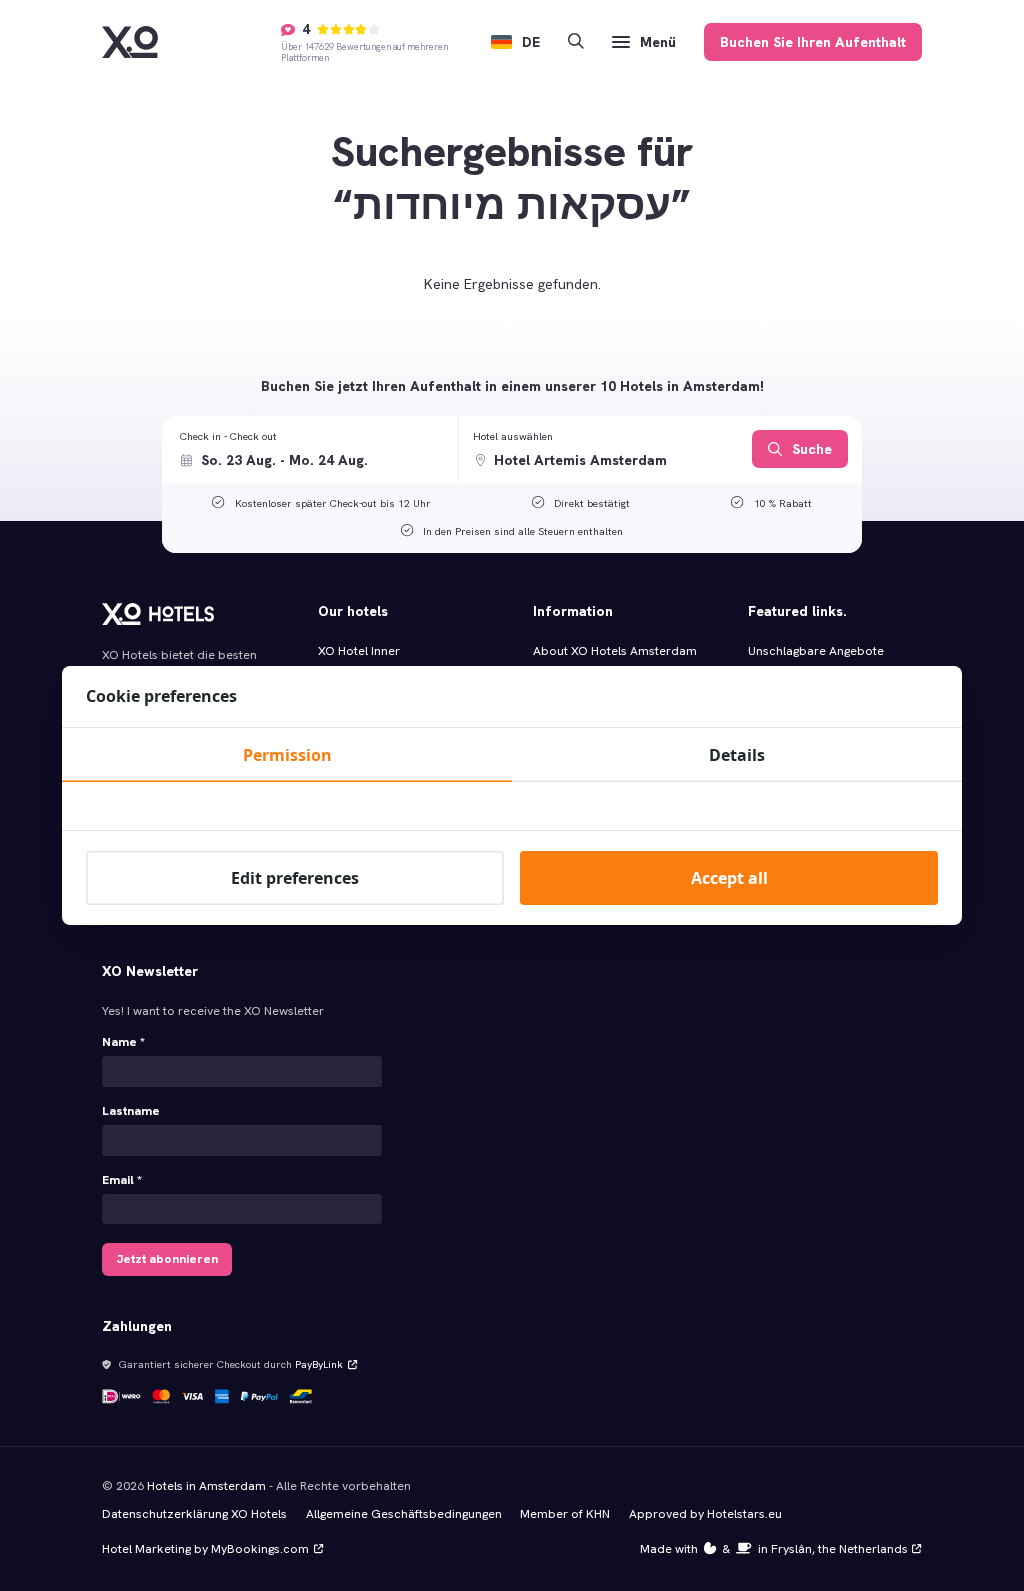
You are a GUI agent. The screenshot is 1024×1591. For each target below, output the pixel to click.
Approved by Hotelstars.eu (705, 1514)
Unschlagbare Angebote (816, 651)
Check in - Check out (228, 436)
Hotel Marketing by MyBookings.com (205, 1549)
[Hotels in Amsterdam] (130, 42)
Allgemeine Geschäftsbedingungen (404, 1514)
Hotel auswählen (513, 436)
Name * (123, 1042)
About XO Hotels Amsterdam (615, 651)
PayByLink (319, 1364)
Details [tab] (737, 755)
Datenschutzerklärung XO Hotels (194, 1514)
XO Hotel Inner (359, 651)
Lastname (131, 1111)
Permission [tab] (287, 755)
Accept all (729, 878)
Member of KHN (565, 1514)
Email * (122, 1180)
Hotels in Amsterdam (206, 1486)
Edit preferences (295, 878)
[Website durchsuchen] (576, 42)
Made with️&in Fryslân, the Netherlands (774, 1549)
